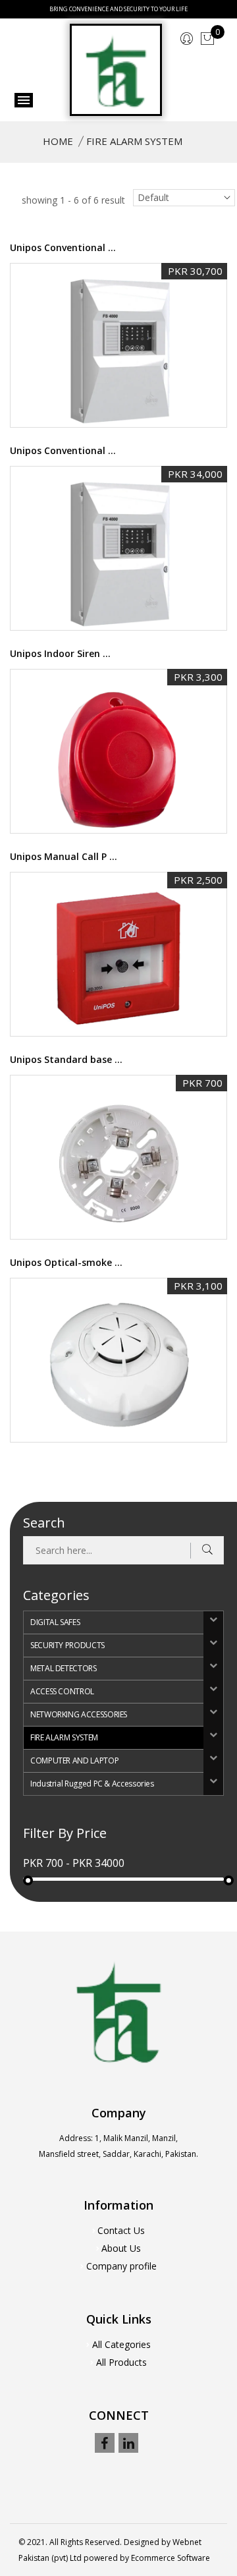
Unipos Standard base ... (66, 1059)
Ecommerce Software (171, 2558)
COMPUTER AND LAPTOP (74, 1760)
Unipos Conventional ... (63, 247)
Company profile (121, 2266)
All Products (121, 2362)
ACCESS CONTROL (62, 1691)
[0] (207, 39)
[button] (213, 1623)
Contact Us (121, 2230)
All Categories (121, 2344)
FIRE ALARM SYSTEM (64, 1737)
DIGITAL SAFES (55, 1622)
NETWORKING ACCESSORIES (79, 1714)
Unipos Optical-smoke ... (66, 1262)
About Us (121, 2248)
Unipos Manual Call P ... (64, 856)
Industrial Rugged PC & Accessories (92, 1784)
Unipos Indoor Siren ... (60, 653)
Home (58, 141)
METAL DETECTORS (64, 1668)
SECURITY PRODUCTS (67, 1645)
